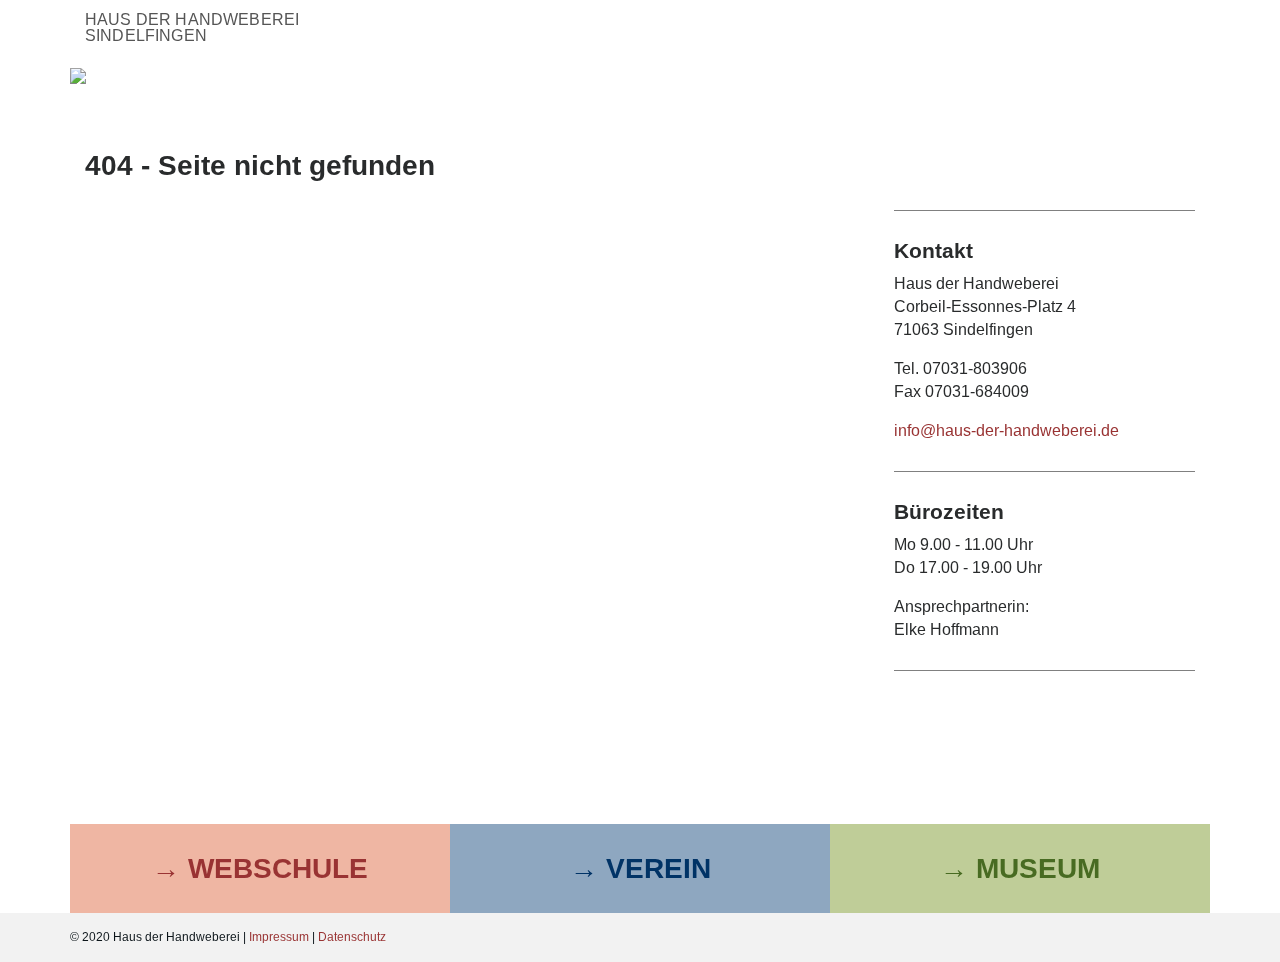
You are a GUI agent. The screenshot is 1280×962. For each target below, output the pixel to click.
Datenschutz (352, 937)
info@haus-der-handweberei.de (1006, 430)
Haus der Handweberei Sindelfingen (192, 27)
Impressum (279, 937)
